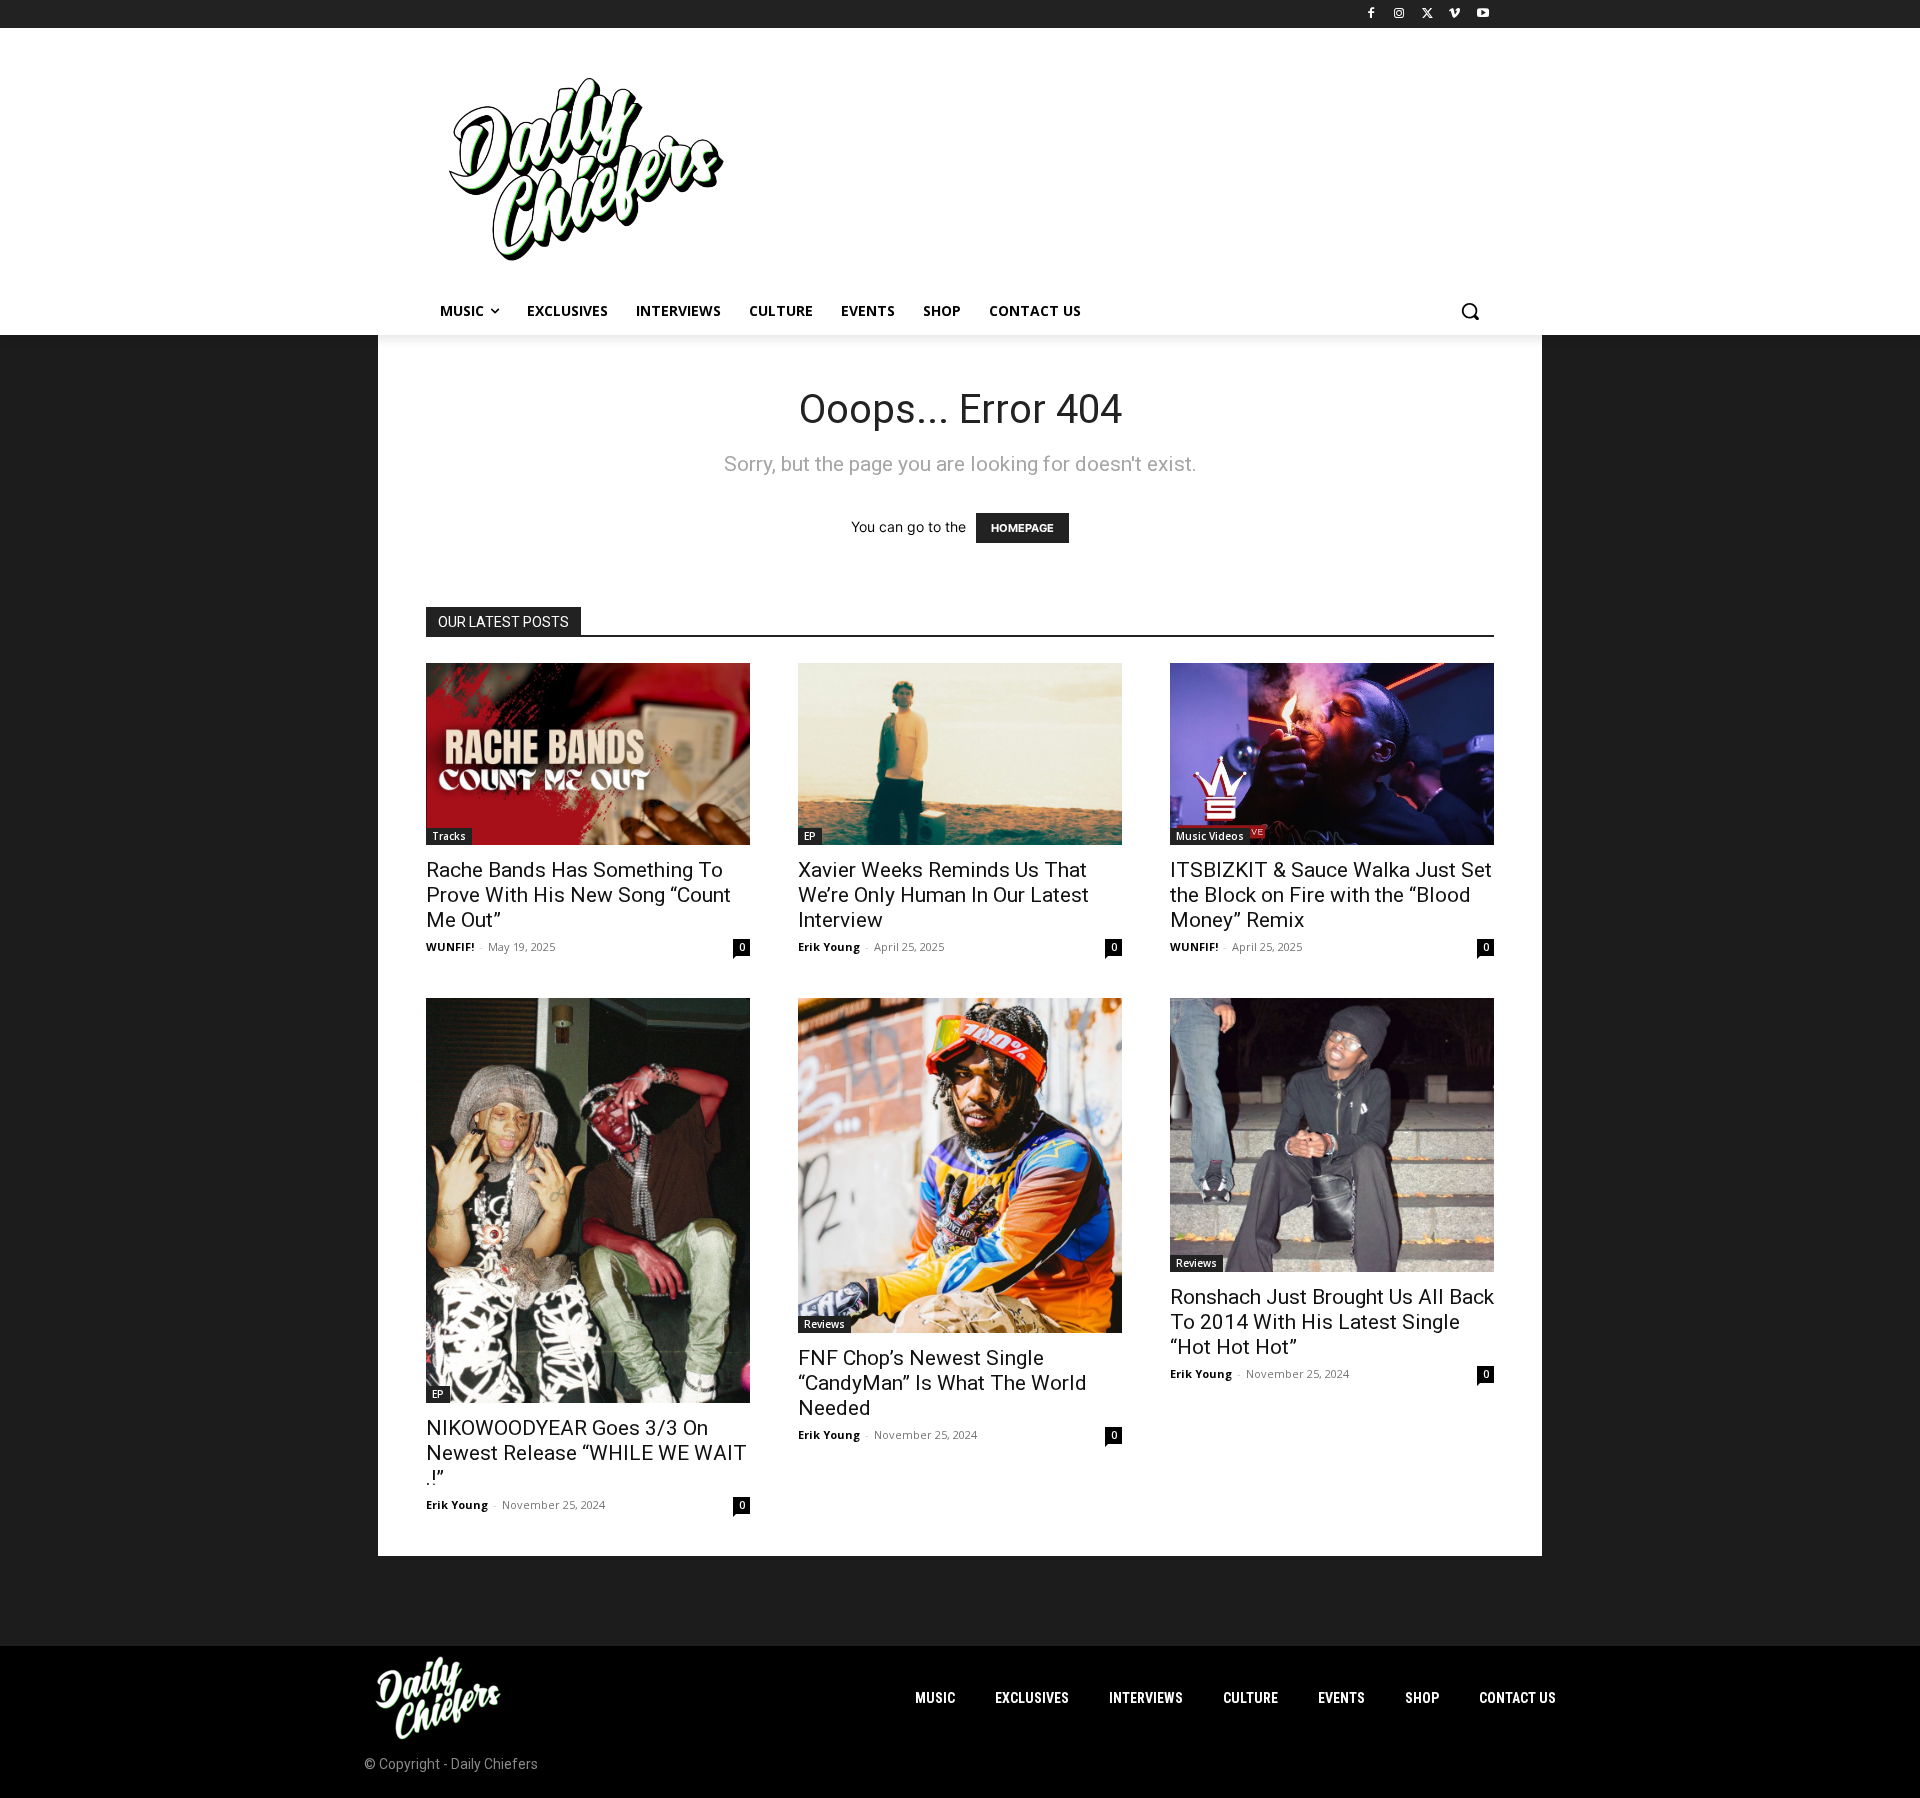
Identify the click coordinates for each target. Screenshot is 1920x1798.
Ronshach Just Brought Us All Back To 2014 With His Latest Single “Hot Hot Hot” (1332, 1322)
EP (810, 836)
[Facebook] (1371, 14)
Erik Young (829, 946)
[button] (1470, 311)
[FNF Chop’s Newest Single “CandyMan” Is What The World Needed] (960, 1165)
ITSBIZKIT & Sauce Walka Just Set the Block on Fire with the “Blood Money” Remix (1331, 895)
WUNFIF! (450, 946)
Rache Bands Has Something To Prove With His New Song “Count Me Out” (578, 895)
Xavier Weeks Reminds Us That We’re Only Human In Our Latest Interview (943, 895)
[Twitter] (1427, 14)
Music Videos (1210, 836)
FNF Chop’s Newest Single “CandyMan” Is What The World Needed (942, 1383)
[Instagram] (1399, 14)
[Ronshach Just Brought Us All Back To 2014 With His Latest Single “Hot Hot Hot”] (1332, 1135)
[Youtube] (1482, 14)
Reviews (824, 1324)
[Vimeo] (1454, 14)
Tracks (449, 836)
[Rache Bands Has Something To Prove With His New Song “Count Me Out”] (588, 754)
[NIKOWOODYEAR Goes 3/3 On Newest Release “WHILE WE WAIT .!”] (588, 1200)
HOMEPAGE (1022, 528)
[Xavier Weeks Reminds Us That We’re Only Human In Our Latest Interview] (960, 754)
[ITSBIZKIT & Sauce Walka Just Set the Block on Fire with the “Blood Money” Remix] (1332, 754)
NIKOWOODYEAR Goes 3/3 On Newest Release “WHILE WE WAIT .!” (586, 1453)
